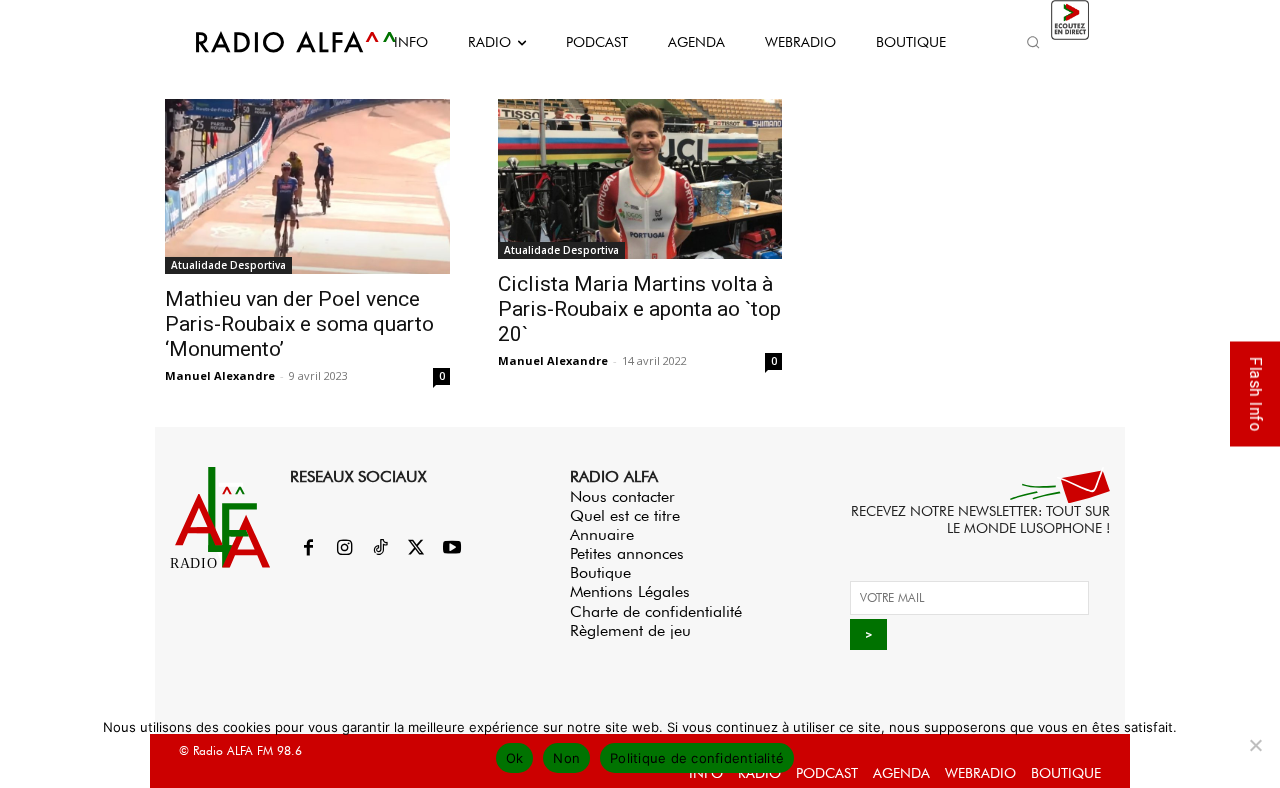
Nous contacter (622, 496)
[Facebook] (308, 549)
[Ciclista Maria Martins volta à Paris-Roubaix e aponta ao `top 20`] (640, 179)
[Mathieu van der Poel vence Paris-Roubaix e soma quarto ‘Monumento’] (307, 186)
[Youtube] (452, 549)
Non (566, 758)
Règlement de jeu (630, 630)
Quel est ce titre (625, 515)
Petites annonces (627, 553)
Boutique (600, 572)
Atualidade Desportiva (228, 265)
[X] (416, 549)
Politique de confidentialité (697, 758)
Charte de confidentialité (656, 611)
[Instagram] (344, 549)
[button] (1033, 42)
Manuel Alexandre (220, 375)
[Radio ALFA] (273, 42)
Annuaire (602, 534)
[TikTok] (380, 549)
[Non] (1255, 745)
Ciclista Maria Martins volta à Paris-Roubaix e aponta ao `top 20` (639, 309)
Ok (515, 758)
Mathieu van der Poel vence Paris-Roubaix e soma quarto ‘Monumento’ (299, 324)
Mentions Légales (630, 591)
